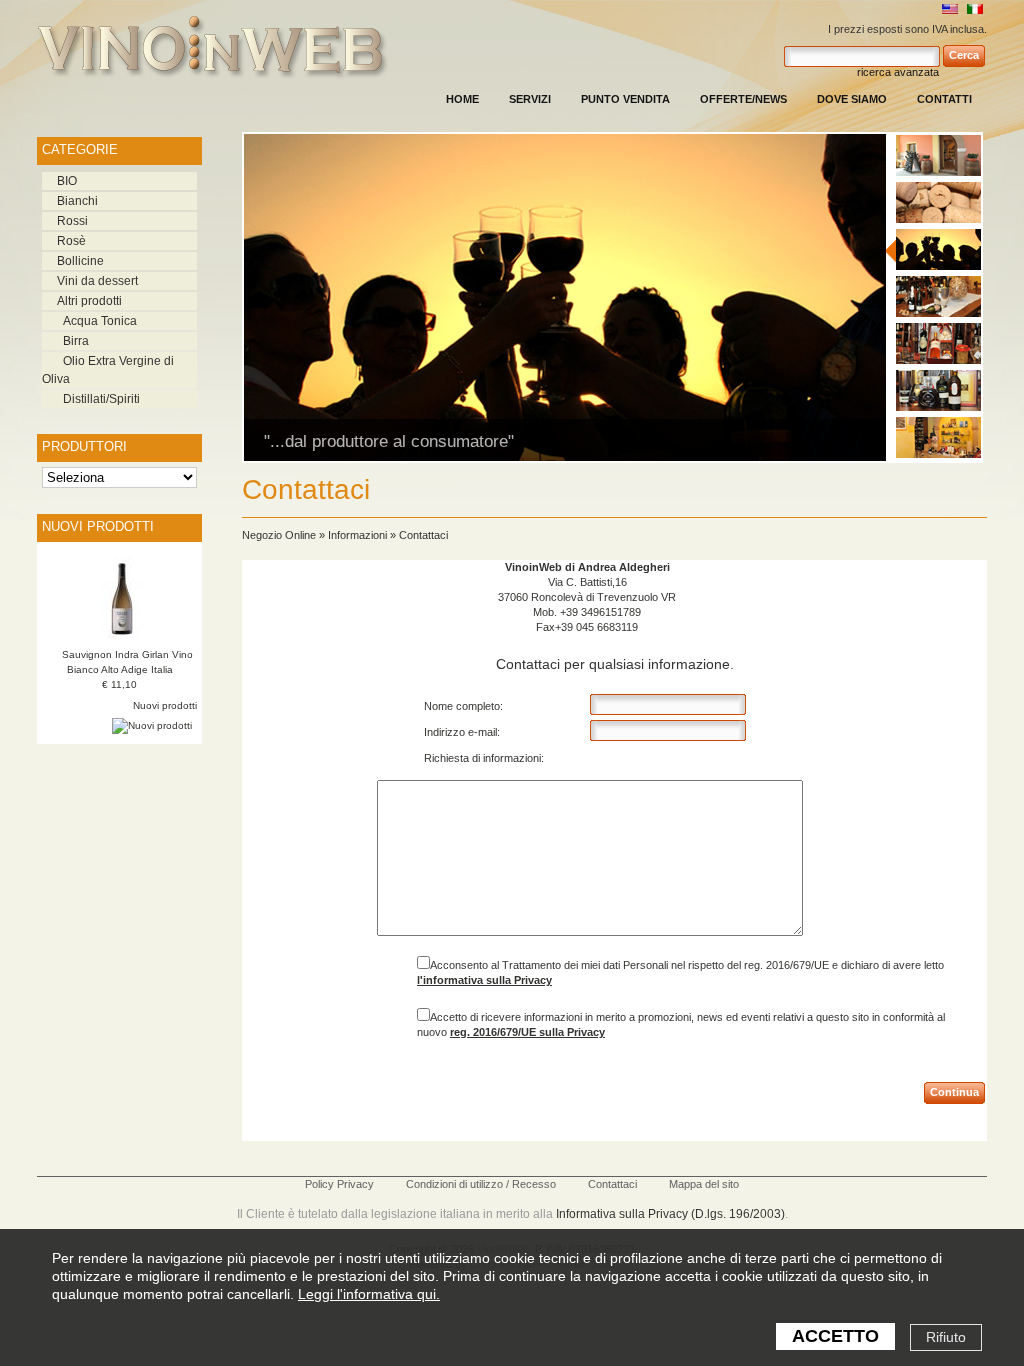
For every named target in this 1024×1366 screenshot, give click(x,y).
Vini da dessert (97, 281)
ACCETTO (835, 1336)
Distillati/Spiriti (101, 399)
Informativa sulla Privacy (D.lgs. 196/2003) (670, 1214)
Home (462, 99)
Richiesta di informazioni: (484, 758)
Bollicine (80, 261)
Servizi (530, 99)
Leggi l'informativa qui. (369, 1294)
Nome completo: (463, 706)
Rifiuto (946, 1337)
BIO (67, 181)
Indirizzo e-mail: (462, 732)
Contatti (944, 99)
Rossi (72, 221)
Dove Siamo (852, 99)
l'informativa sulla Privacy (484, 980)
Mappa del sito (704, 1184)
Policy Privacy (339, 1184)
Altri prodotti (89, 301)
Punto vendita (625, 99)
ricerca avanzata (898, 72)
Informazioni (357, 535)
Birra (76, 341)
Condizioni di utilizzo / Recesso (481, 1184)
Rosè (71, 241)
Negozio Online (279, 535)
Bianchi (77, 201)
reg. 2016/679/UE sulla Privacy (527, 1032)
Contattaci (423, 535)
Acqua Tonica (100, 321)
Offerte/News (743, 99)
